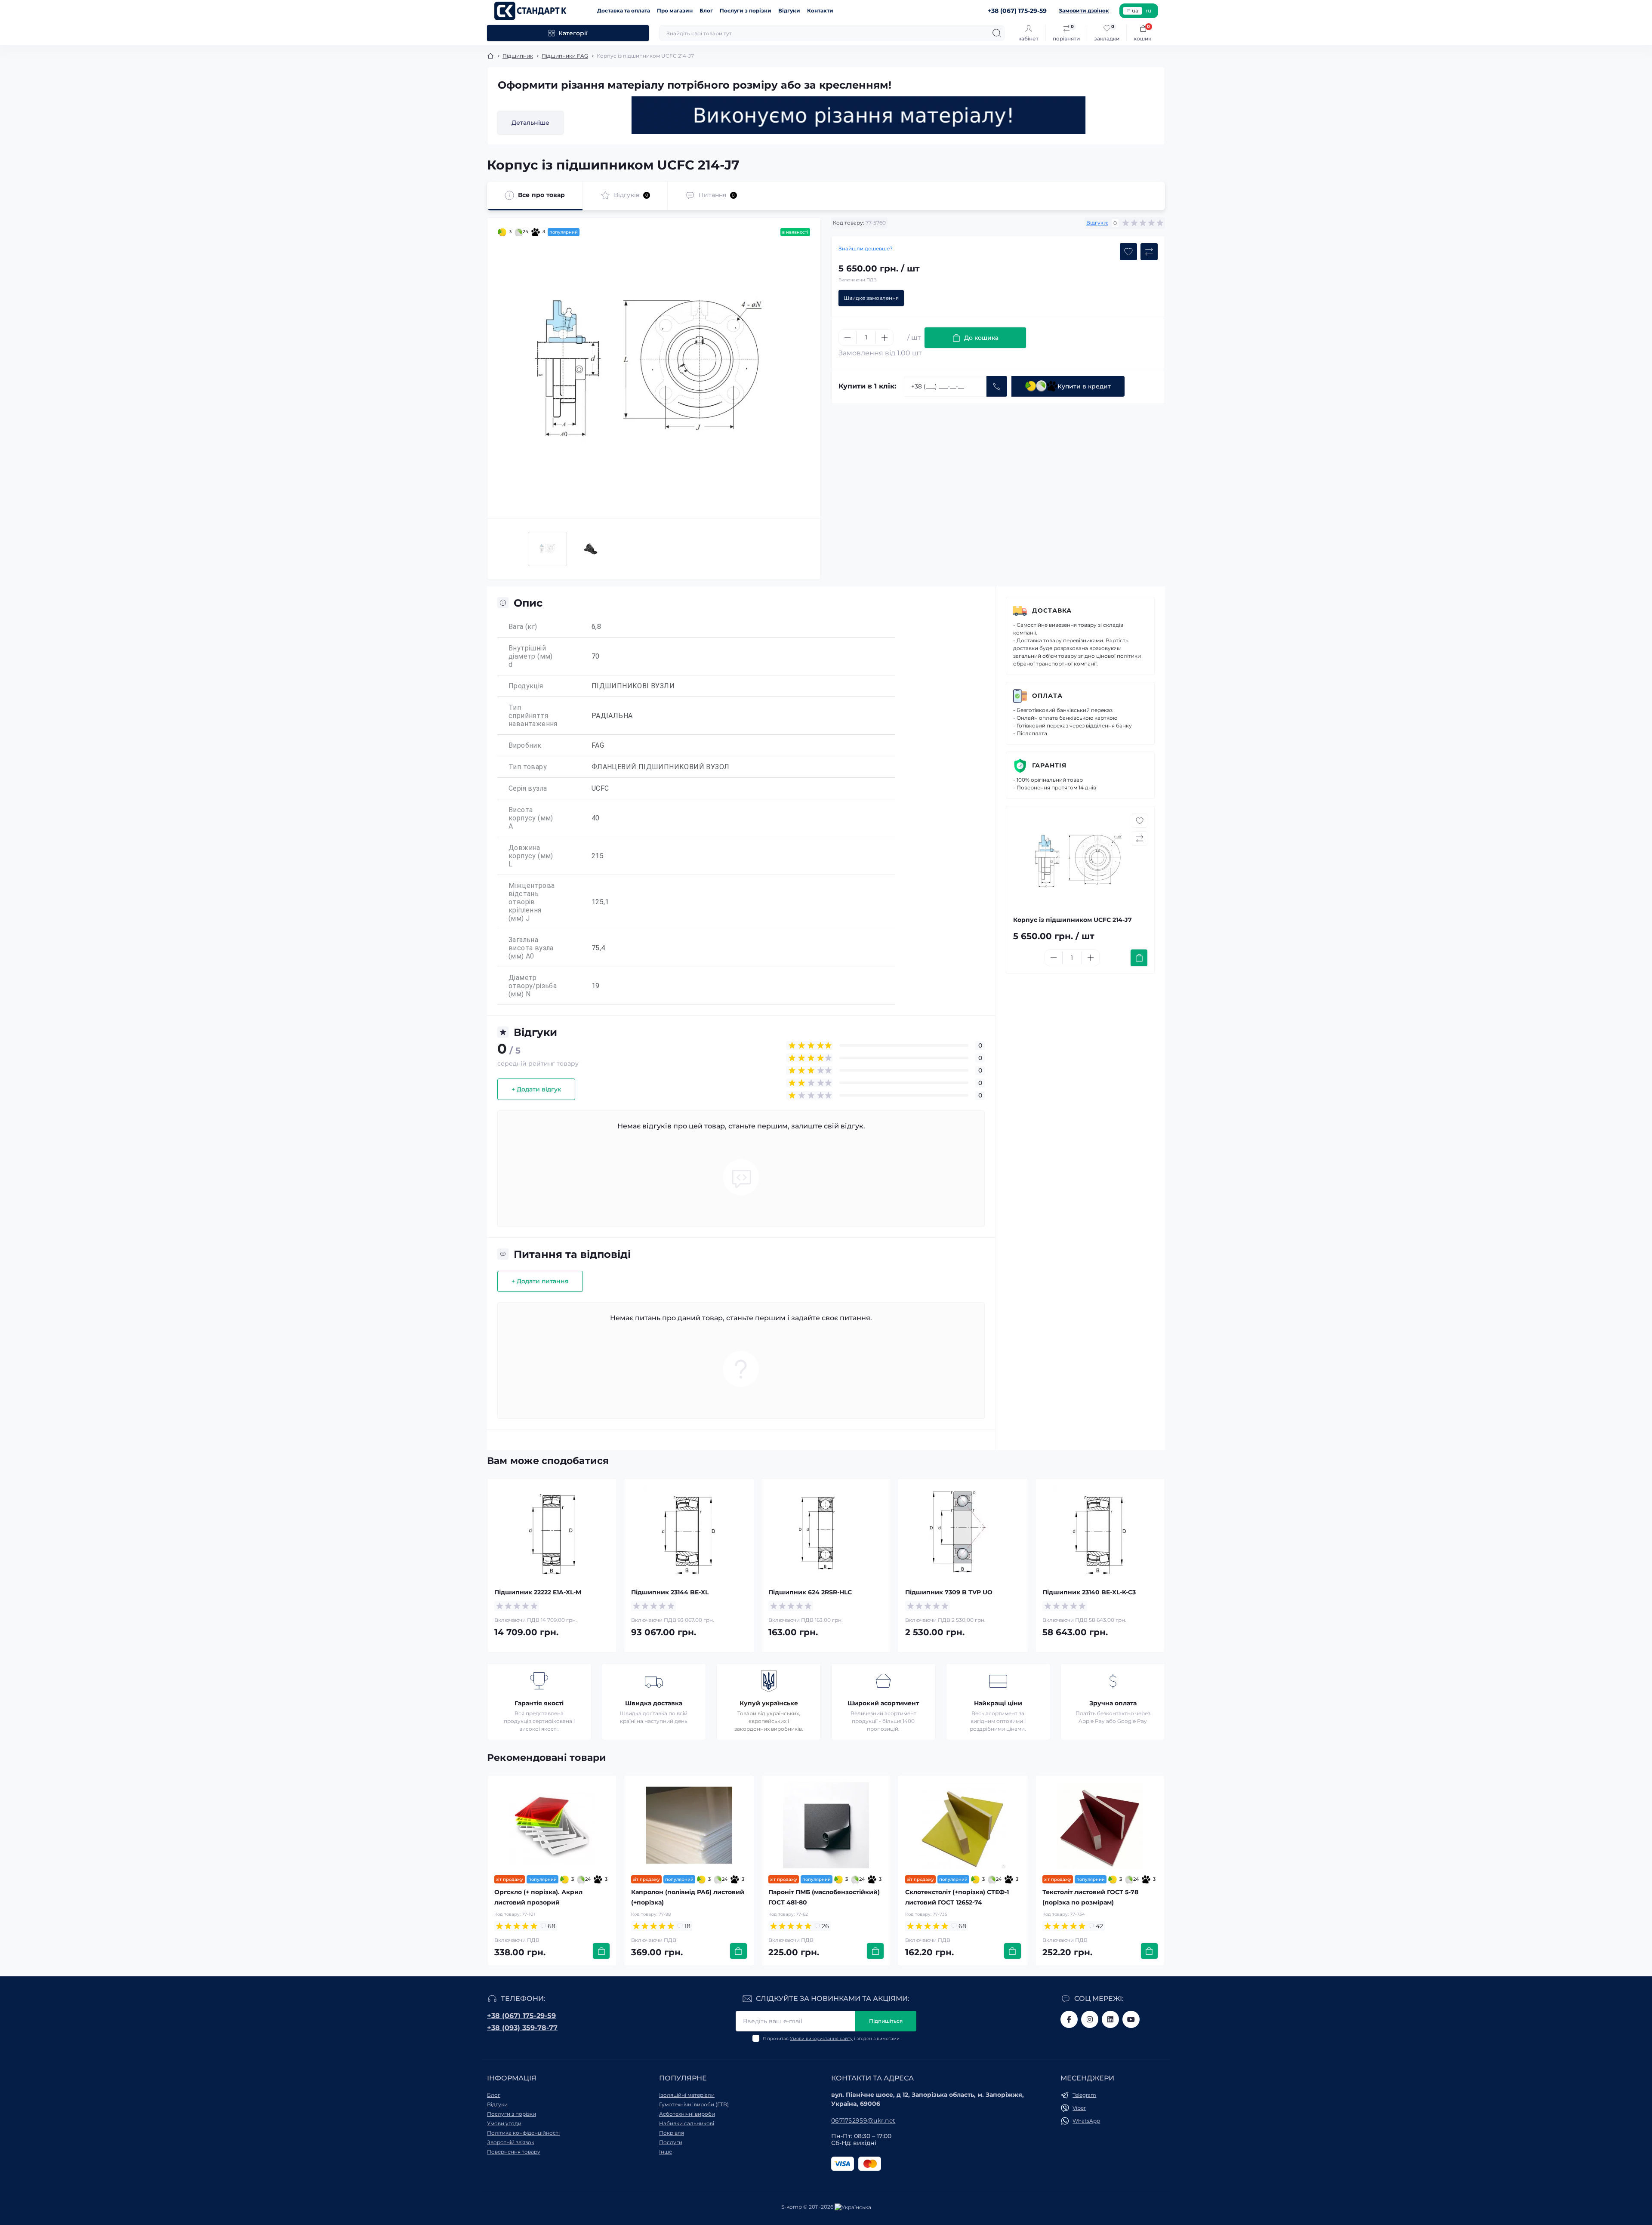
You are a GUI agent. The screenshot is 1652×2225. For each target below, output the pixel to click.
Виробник (525, 745)
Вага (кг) (523, 627)
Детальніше (530, 123)
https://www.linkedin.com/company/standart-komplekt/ (1110, 2019)
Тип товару (528, 767)
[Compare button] (1149, 252)
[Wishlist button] (1128, 252)
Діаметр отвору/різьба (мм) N (533, 986)
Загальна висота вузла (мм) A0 (531, 948)
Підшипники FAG (565, 56)
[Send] (997, 386)
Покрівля (672, 2133)
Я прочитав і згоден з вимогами (831, 2039)
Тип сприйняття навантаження (533, 716)
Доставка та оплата (624, 11)
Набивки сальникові (687, 2123)
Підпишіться (886, 2021)
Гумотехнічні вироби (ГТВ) (694, 2104)
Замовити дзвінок (1084, 11)
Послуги (671, 2142)
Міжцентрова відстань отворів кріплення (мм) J (532, 902)
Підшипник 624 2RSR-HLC (810, 1592)
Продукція (526, 686)
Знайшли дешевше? (866, 248)
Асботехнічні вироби (687, 2114)
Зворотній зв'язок (511, 2142)
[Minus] (848, 338)
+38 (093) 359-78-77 (522, 2028)
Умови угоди (504, 2123)
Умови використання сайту (821, 2039)
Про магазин (675, 11)
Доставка (1052, 610)
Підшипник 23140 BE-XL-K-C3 (1089, 1592)
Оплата (1047, 696)
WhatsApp (1086, 2121)
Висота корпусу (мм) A (531, 818)
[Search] (997, 33)
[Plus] (885, 338)
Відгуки (789, 11)
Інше (666, 2152)
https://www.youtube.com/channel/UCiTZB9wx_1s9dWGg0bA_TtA (1131, 2019)
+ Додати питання (540, 1281)
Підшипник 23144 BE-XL (670, 1592)
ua (1135, 11)
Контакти (820, 11)
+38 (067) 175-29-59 (521, 2016)
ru (1148, 11)
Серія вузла (528, 788)
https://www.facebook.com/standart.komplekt (1069, 2019)
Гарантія (1049, 765)
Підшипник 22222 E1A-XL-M (538, 1592)
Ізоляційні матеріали (687, 2095)
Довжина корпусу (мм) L (531, 856)
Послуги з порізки (746, 11)
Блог (706, 11)
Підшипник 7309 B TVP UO (949, 1592)
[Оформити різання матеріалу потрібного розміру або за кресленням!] (859, 115)
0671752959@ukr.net (863, 2120)
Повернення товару (514, 2152)
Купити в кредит (1084, 386)
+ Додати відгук (536, 1089)
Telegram (1084, 2095)
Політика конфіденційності (523, 2133)
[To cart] (1139, 958)
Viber (1079, 2108)
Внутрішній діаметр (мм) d (531, 656)
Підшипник (518, 56)
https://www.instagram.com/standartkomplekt (1090, 2019)
